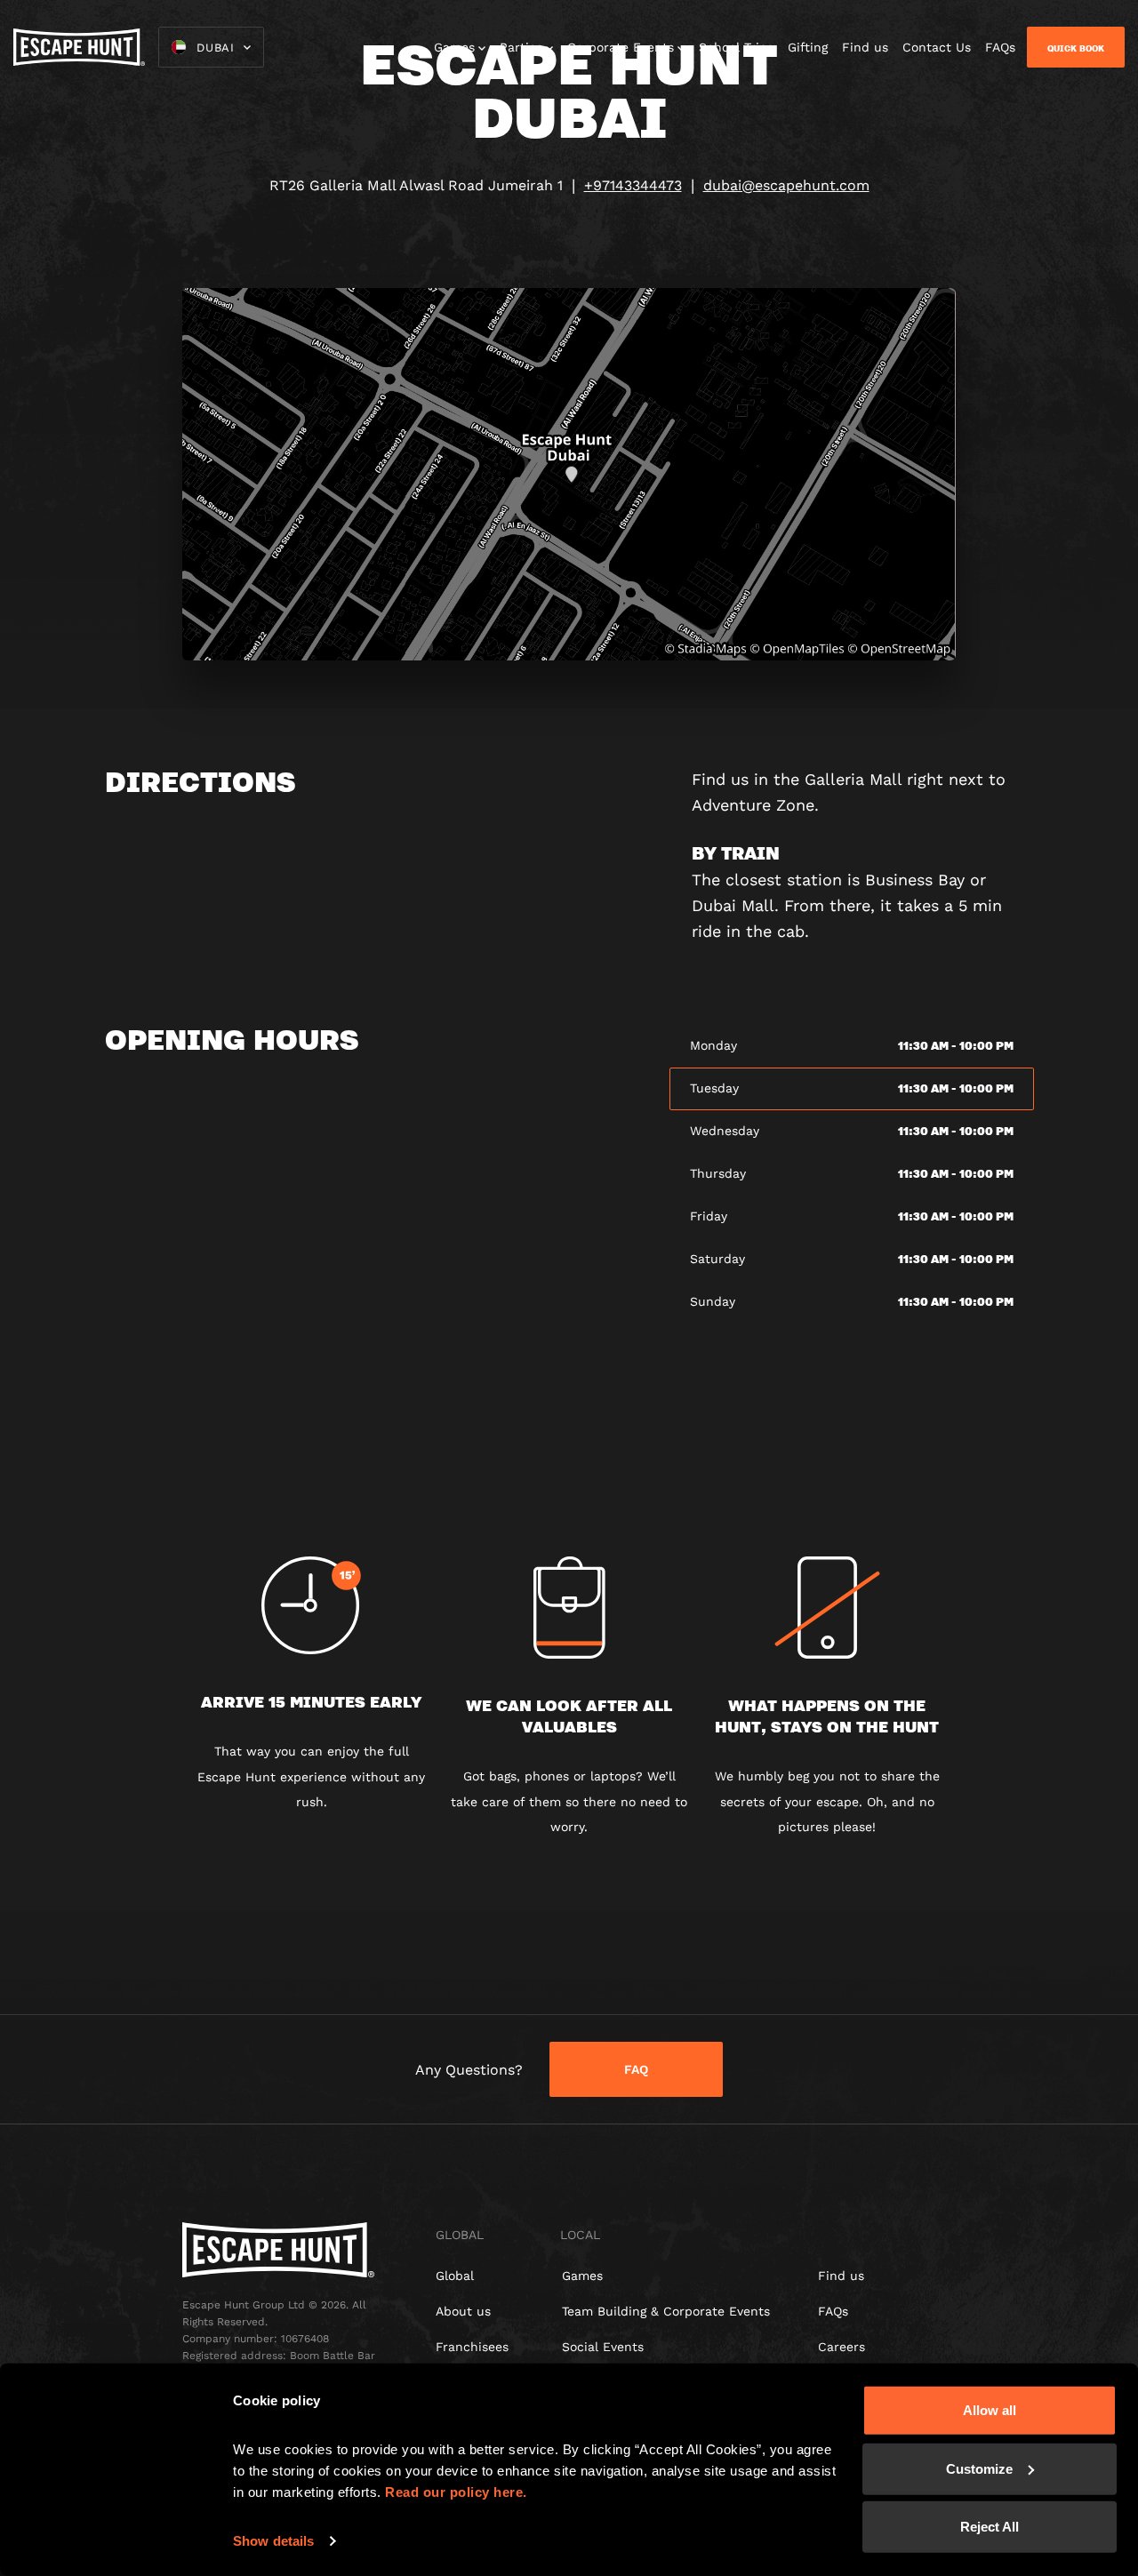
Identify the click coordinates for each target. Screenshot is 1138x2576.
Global (455, 2276)
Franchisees (472, 2347)
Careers (841, 2347)
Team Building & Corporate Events (666, 2311)
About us (463, 2311)
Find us (865, 47)
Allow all (990, 2410)
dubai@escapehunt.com (786, 185)
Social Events (603, 2347)
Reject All (990, 2527)
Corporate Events (621, 47)
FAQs (1000, 47)
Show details (273, 2541)
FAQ (636, 2069)
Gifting (808, 47)
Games (454, 47)
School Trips (736, 47)
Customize (979, 2468)
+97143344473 (633, 185)
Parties (521, 47)
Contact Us (937, 47)
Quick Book (1076, 48)
